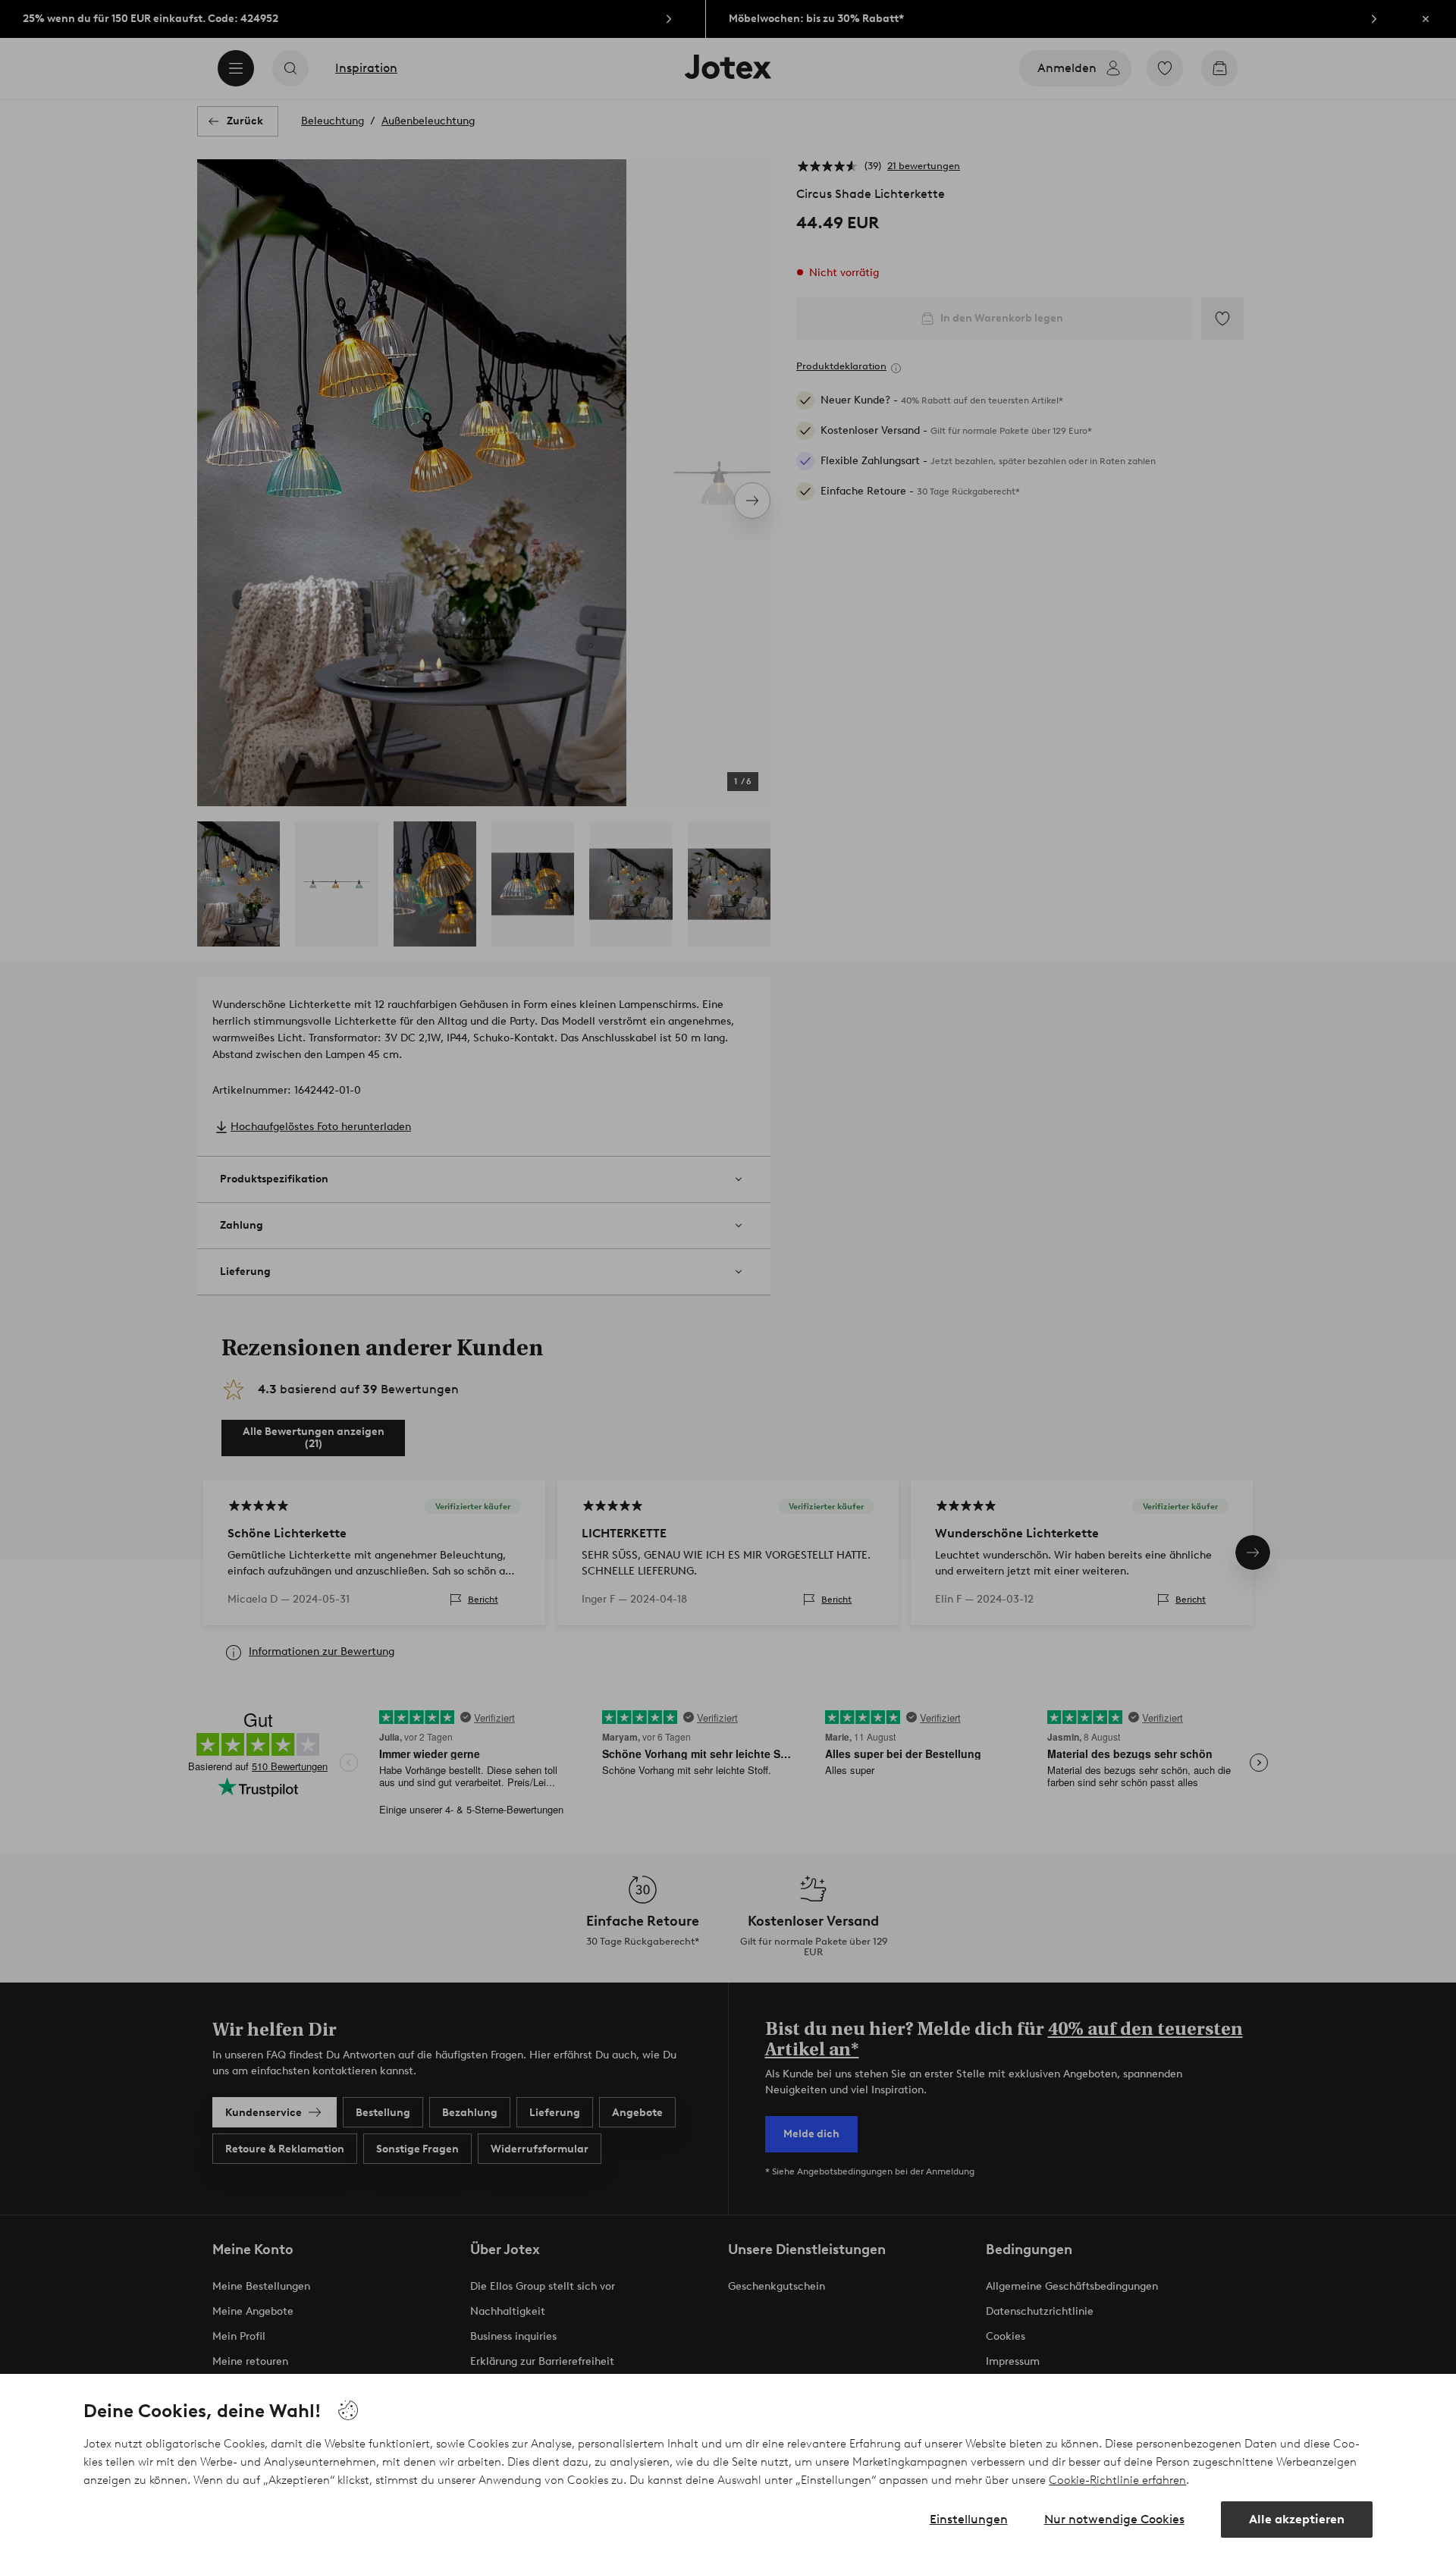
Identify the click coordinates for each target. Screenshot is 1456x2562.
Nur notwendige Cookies (1114, 2519)
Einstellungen (969, 2519)
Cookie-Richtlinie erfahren (1117, 2480)
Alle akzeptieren (1297, 2519)
